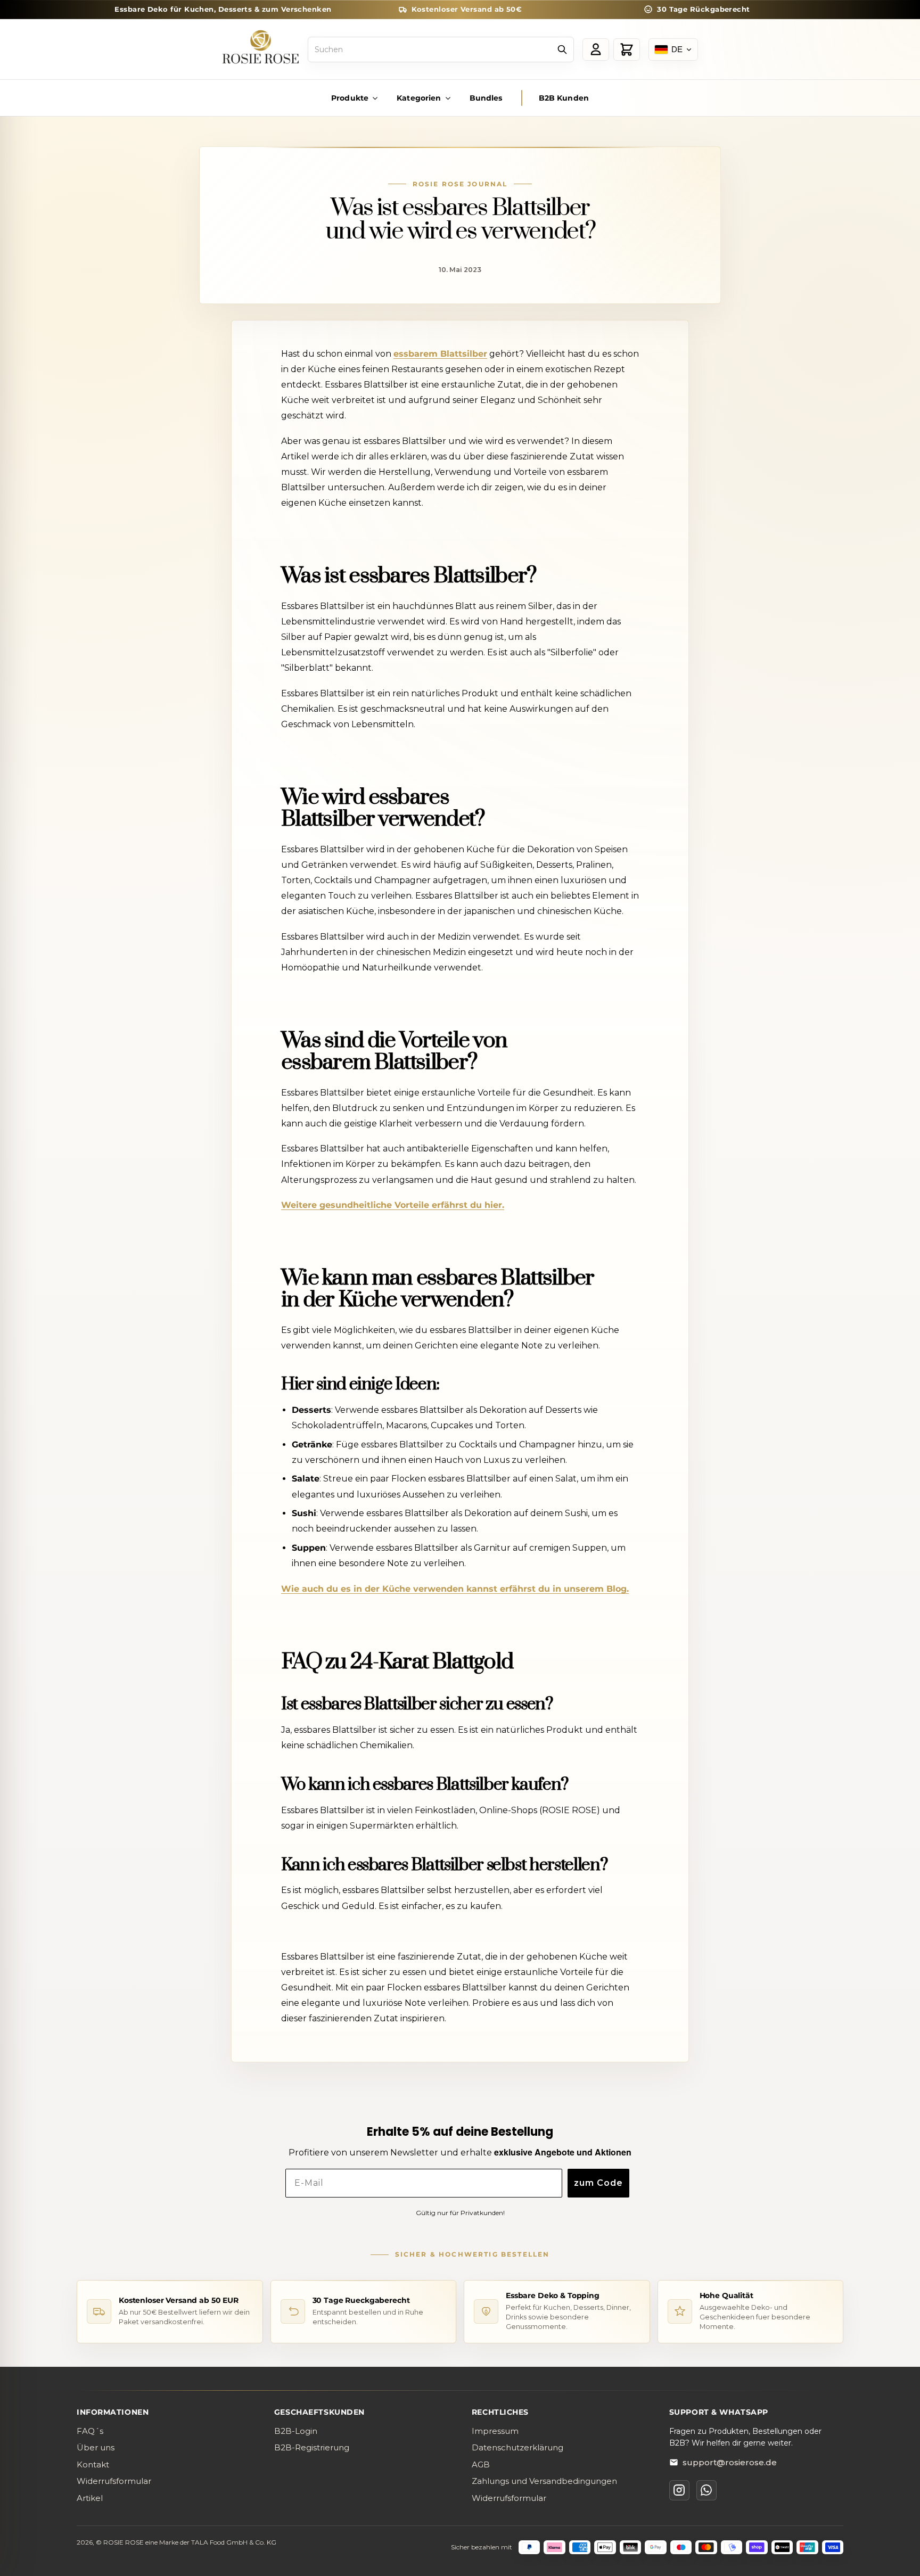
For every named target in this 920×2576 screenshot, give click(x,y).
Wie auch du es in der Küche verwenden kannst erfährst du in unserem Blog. (455, 1589)
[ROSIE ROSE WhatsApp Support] (707, 2490)
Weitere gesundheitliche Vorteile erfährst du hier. (393, 1205)
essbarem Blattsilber (440, 354)
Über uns (96, 2447)
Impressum (495, 2431)
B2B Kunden (564, 98)
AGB (481, 2464)
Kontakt (93, 2464)
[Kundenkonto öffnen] (596, 50)
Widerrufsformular (114, 2481)
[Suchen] (562, 50)
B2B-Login (296, 2431)
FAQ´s (90, 2431)
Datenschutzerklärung (517, 2447)
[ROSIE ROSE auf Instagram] (679, 2490)
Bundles (486, 98)
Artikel (90, 2498)
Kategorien (419, 98)
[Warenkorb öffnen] (627, 50)
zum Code (598, 2183)
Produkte (350, 98)
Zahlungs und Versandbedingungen (544, 2481)
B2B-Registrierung (312, 2447)
